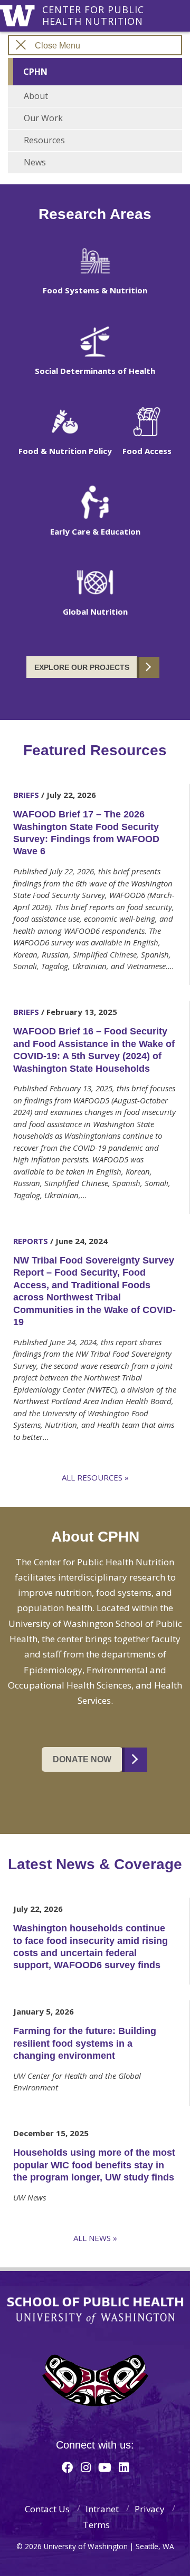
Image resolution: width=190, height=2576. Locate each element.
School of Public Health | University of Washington (95, 2311)
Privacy (150, 2509)
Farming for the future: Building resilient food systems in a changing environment (85, 2043)
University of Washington (19, 14)
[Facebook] (68, 2467)
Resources (44, 140)
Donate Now (82, 1759)
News (35, 162)
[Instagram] (86, 2467)
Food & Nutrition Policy (65, 451)
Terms (96, 2525)
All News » (95, 2238)
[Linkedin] (124, 2467)
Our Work (43, 118)
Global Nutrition (95, 611)
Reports (31, 1241)
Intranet (102, 2509)
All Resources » (95, 1477)
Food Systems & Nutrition (95, 290)
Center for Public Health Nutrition (93, 10)
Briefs (26, 795)
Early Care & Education (95, 531)
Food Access (147, 451)
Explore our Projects (82, 667)
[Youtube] (105, 2467)
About (36, 96)
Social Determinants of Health (95, 371)
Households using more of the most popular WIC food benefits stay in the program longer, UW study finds (94, 2165)
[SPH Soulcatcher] (95, 2380)
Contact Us (47, 2509)
